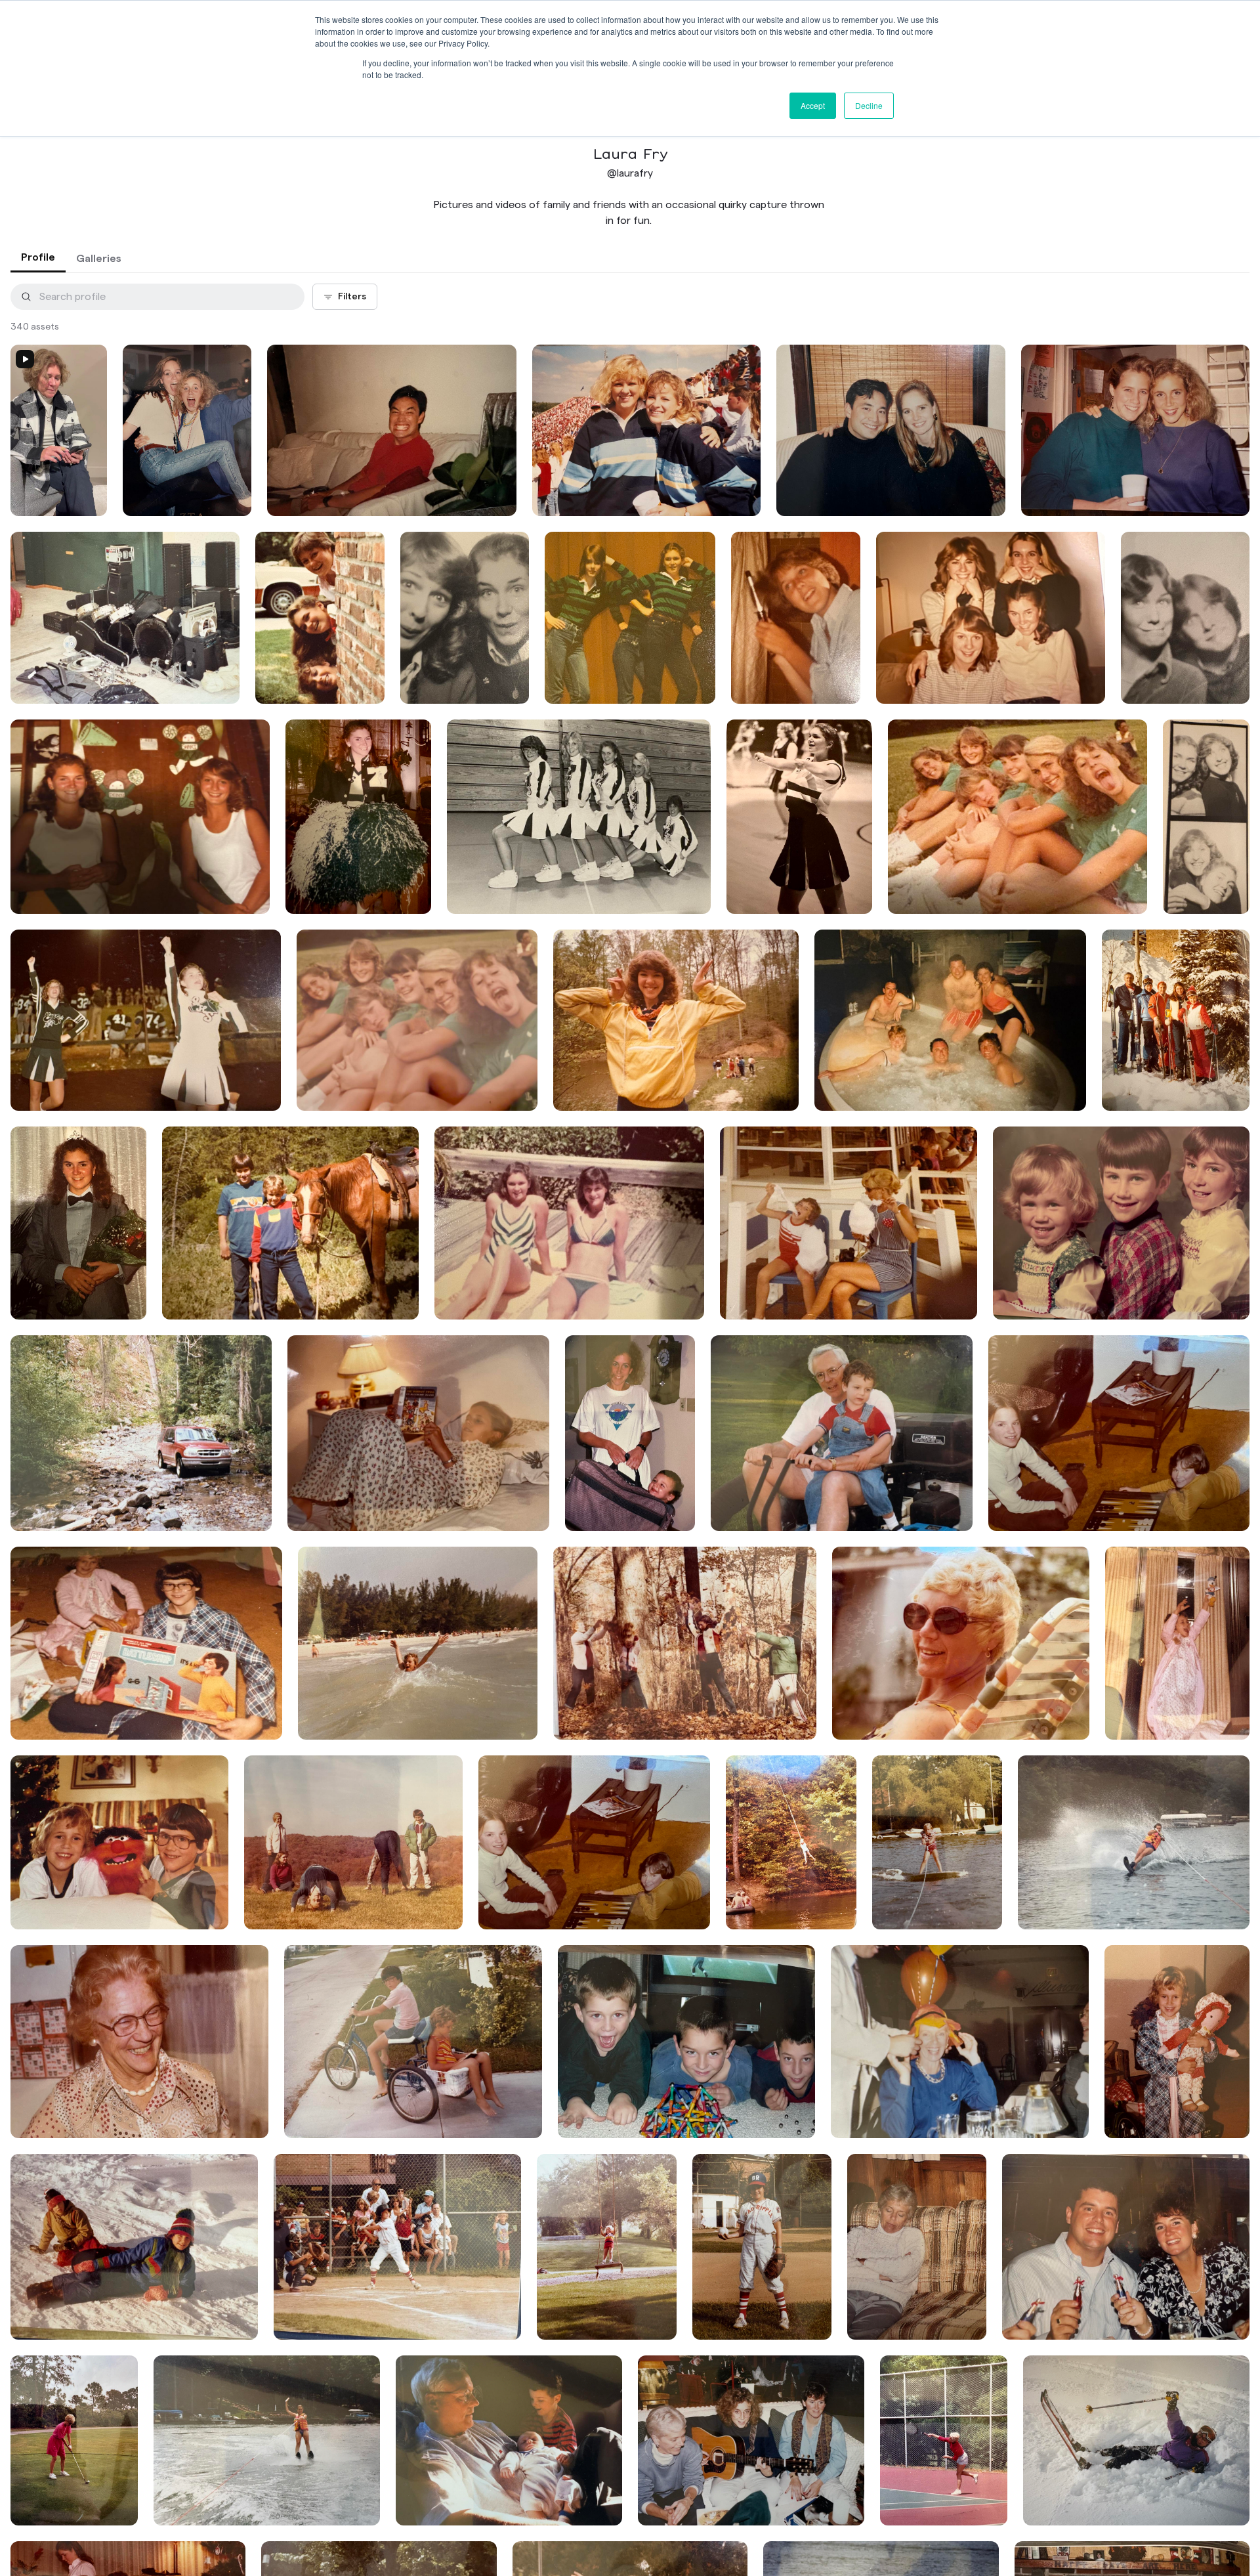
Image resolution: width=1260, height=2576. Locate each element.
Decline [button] (869, 105)
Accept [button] (813, 105)
